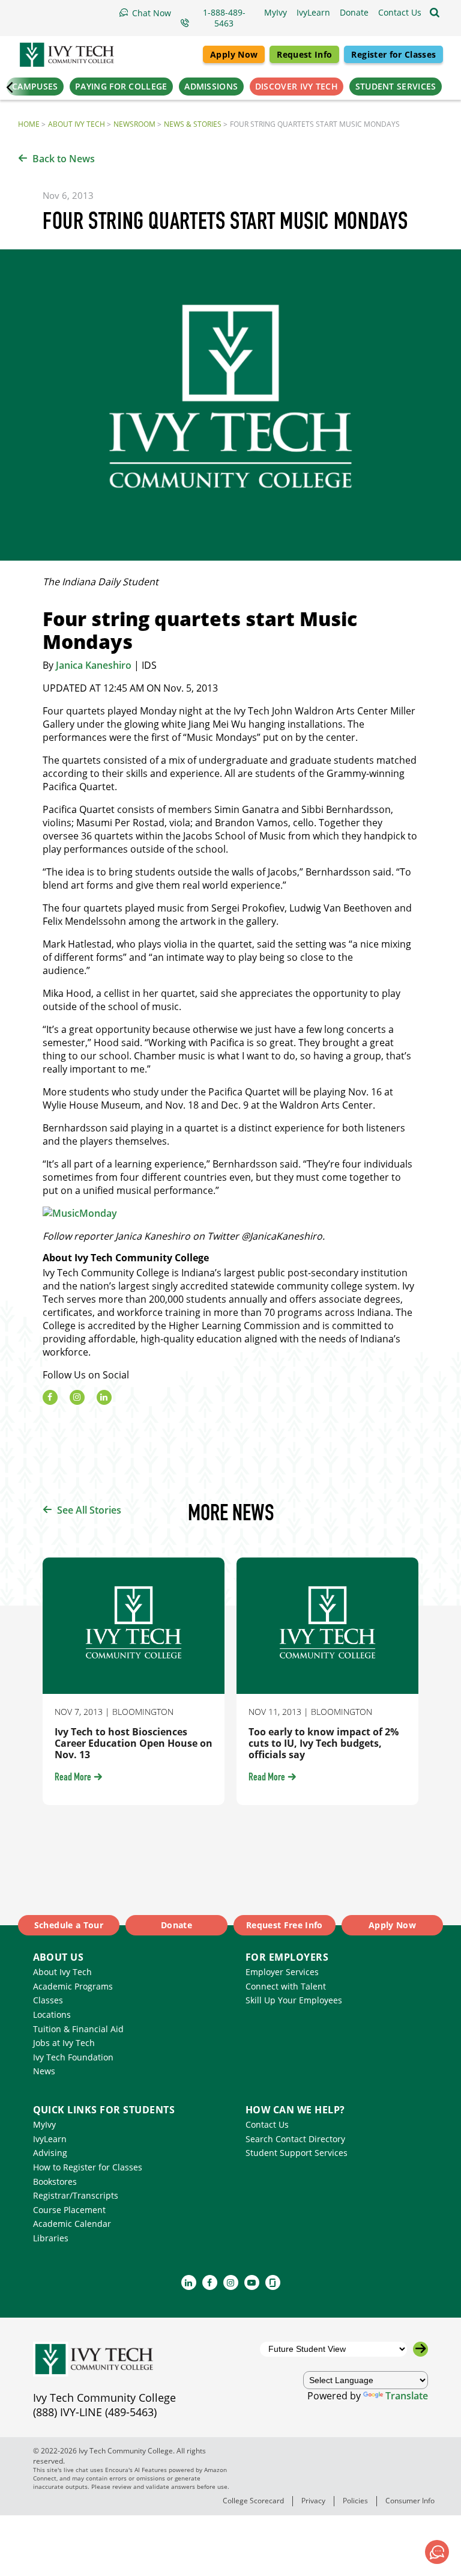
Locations (52, 2014)
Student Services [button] (396, 86)
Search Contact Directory (295, 2139)
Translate (407, 2396)
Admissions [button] (211, 86)
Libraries (51, 2238)
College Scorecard (253, 2501)
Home (29, 124)
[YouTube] (252, 2282)
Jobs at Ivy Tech (64, 2043)
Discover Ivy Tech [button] (297, 86)
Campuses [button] (35, 86)
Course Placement (69, 2210)
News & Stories (193, 124)
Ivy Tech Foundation (73, 2057)
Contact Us (267, 2124)
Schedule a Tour (69, 1925)
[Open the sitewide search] (435, 13)
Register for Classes (393, 54)
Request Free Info (285, 1925)
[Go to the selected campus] (420, 2349)
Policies (355, 2501)
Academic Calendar (72, 2224)
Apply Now (234, 54)
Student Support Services (297, 2153)
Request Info (304, 54)
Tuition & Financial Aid (78, 2029)
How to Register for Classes (88, 2167)
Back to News (64, 159)
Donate (176, 1925)
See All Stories (89, 1510)
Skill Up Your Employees (294, 2000)
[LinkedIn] (104, 1397)
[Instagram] (77, 1397)
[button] (400, 13)
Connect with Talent (286, 1986)
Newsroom (134, 124)
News (44, 2071)
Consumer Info (410, 2501)
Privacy (313, 2501)
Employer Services (282, 1972)
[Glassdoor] (273, 2282)
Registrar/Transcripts (76, 2195)
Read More (73, 1778)
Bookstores (55, 2182)
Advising (50, 2153)
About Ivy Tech (77, 124)
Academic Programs (73, 1986)
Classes (48, 2000)
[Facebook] (50, 1397)
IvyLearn (50, 2139)
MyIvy (44, 2124)
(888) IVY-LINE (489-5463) (95, 2412)
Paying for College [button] (121, 86)
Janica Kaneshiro (94, 665)
